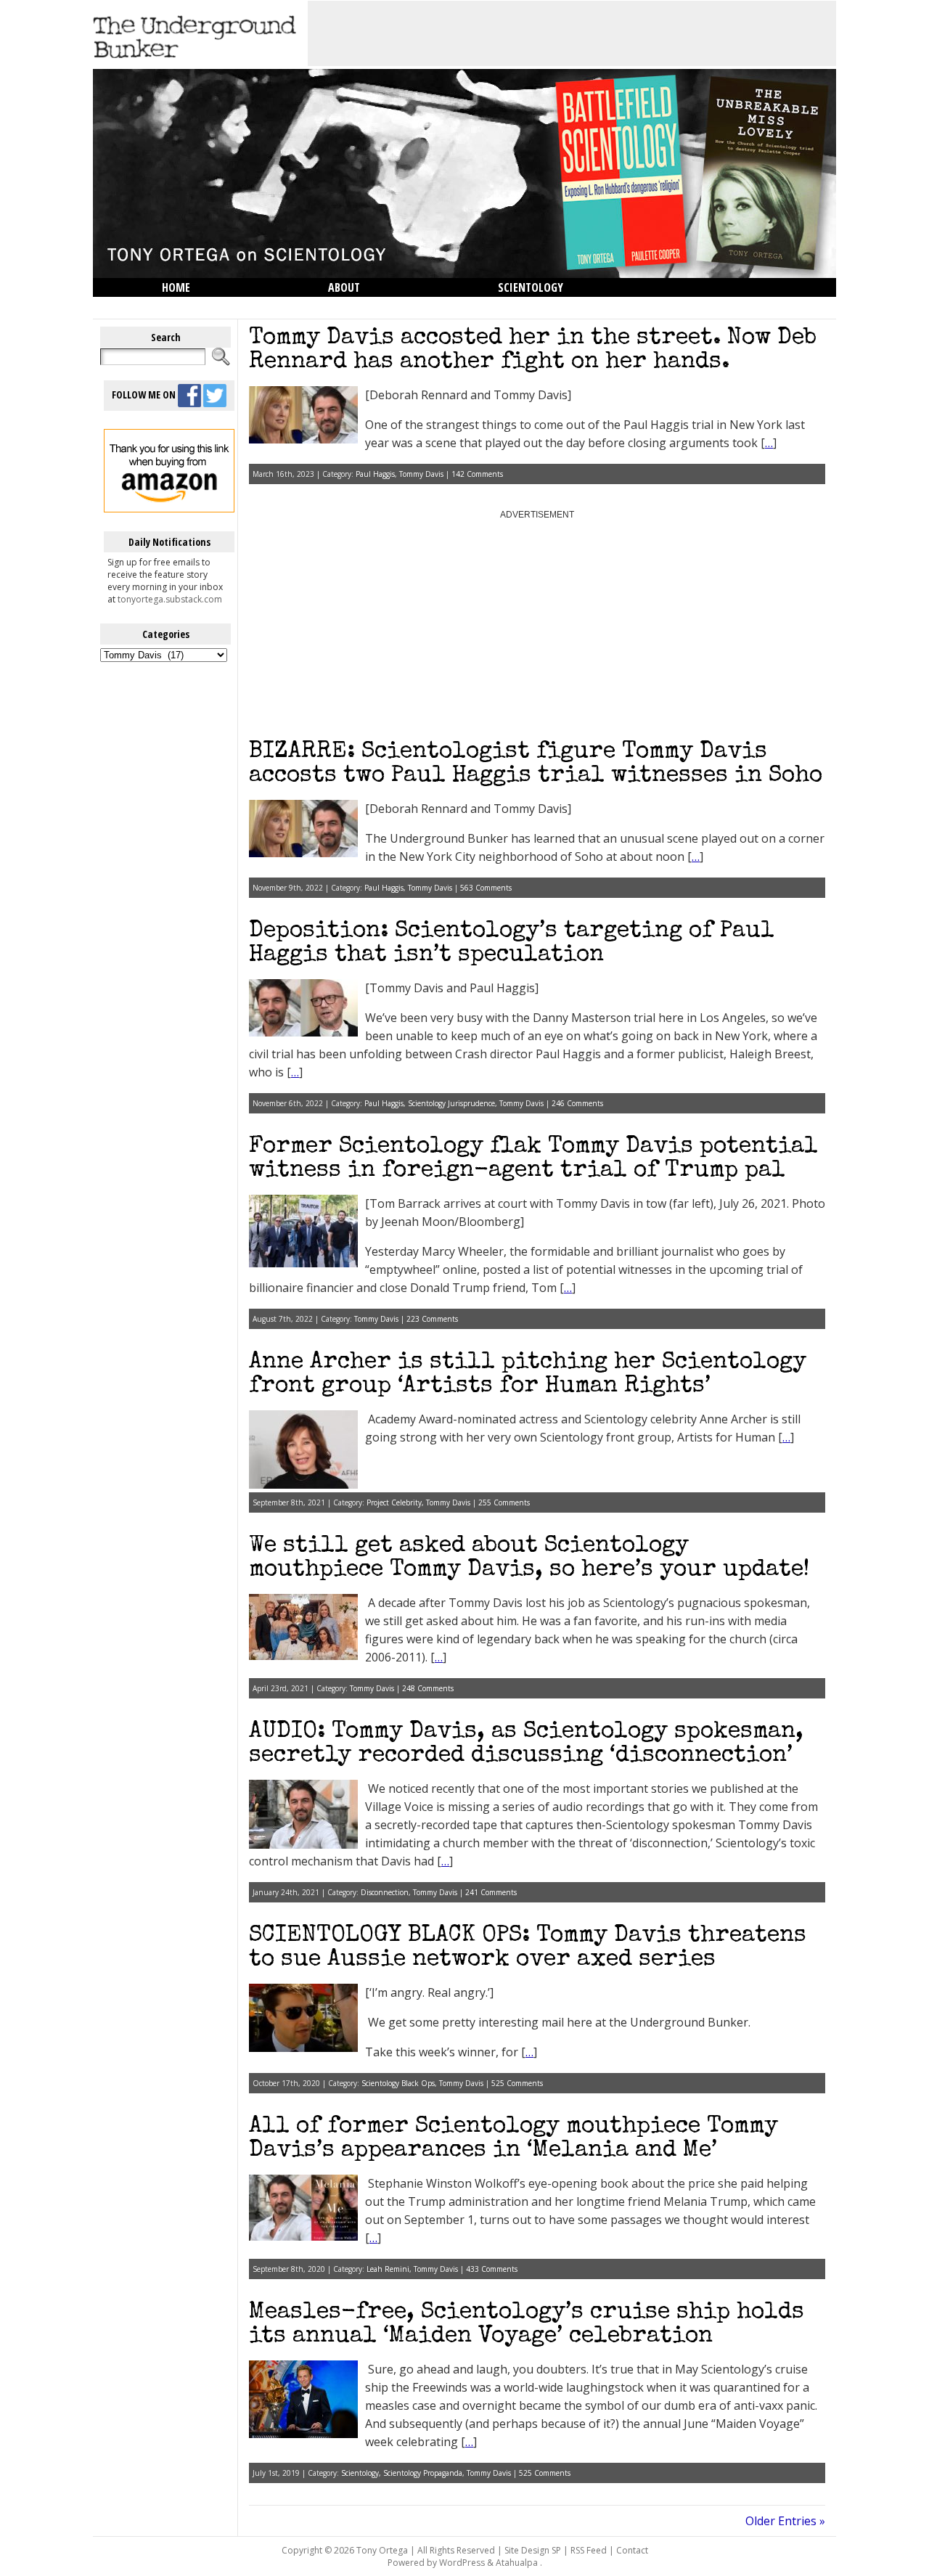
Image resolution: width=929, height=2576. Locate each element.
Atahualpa (517, 2563)
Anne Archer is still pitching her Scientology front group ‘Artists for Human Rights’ (528, 1375)
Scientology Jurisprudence (451, 1103)
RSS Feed (589, 2550)
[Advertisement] (572, 33)
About (344, 287)
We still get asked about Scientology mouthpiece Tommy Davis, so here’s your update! (529, 1558)
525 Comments (517, 2083)
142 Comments (477, 474)
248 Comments (428, 1688)
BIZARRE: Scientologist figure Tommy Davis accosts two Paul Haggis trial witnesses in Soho (536, 764)
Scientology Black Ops (398, 2083)
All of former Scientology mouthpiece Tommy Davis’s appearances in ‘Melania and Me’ (513, 2139)
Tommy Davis (421, 474)
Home (176, 287)
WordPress (462, 2563)
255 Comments (504, 1502)
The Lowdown (198, 306)
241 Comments (491, 1892)
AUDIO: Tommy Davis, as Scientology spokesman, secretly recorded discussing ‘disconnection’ (526, 1744)
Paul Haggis (375, 474)
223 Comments (432, 1319)
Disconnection (385, 1892)
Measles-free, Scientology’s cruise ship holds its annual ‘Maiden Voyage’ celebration (527, 2325)
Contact (632, 2550)
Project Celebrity (394, 1502)
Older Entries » (785, 2521)
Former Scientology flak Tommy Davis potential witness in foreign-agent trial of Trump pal (533, 1159)
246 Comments (577, 1103)
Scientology (531, 287)
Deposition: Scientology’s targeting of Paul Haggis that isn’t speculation (512, 944)
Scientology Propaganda (423, 2473)
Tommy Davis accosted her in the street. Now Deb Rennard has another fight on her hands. (533, 351)
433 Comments (492, 2269)
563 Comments (486, 888)
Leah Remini (388, 2269)
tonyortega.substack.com (170, 599)
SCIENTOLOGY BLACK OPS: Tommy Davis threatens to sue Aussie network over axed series (528, 1948)
